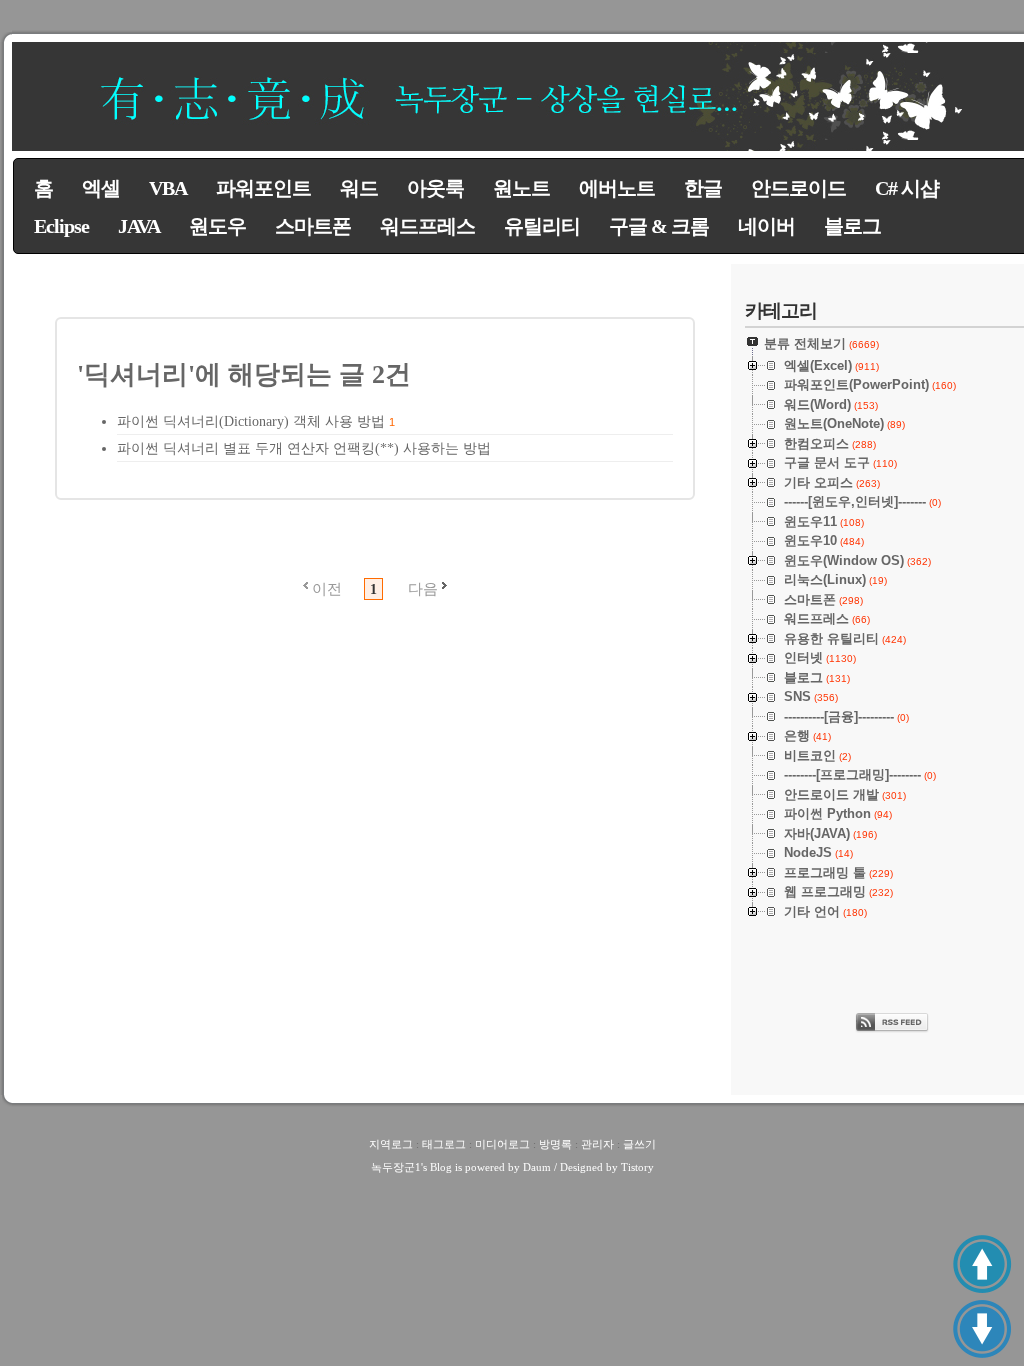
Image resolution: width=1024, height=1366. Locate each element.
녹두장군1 (396, 1167)
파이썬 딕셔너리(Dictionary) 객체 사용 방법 (251, 421)
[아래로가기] (982, 1329)
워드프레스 (427, 226)
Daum (537, 1167)
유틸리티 (542, 226)
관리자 (597, 1144)
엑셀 (101, 188)
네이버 (766, 226)
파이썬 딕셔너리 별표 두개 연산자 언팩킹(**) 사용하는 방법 (304, 448)
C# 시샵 (907, 188)
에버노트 (617, 188)
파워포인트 (263, 188)
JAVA (139, 226)
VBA (168, 188)
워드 (359, 188)
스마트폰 (313, 226)
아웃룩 (435, 188)
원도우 (217, 226)
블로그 (852, 226)
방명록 (555, 1144)
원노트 (521, 188)
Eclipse (61, 226)
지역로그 (391, 1144)
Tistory (637, 1167)
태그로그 (444, 1144)
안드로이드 (798, 188)
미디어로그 (502, 1144)
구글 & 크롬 (659, 226)
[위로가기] (982, 1264)
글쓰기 (639, 1144)
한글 (703, 188)
